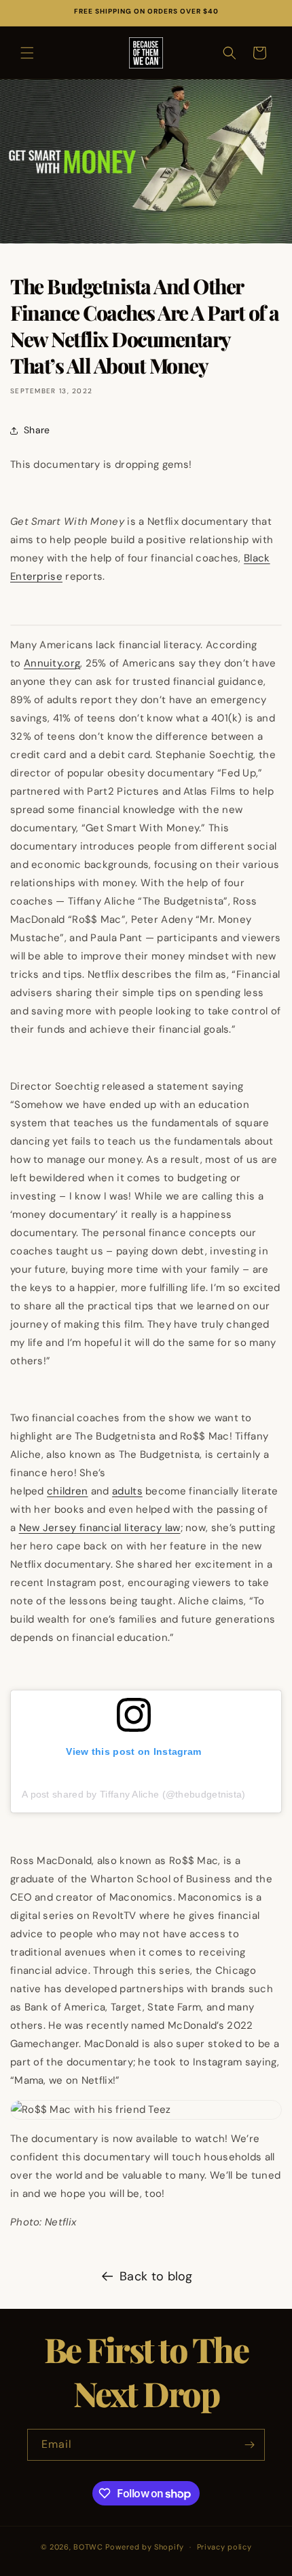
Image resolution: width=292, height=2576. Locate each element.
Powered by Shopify (145, 2547)
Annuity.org (52, 663)
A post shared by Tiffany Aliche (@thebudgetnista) (134, 1794)
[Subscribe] (249, 2445)
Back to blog (156, 2276)
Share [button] (37, 430)
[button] (27, 53)
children (67, 1491)
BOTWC (89, 2547)
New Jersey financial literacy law (100, 1528)
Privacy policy (224, 2547)
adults (127, 1491)
